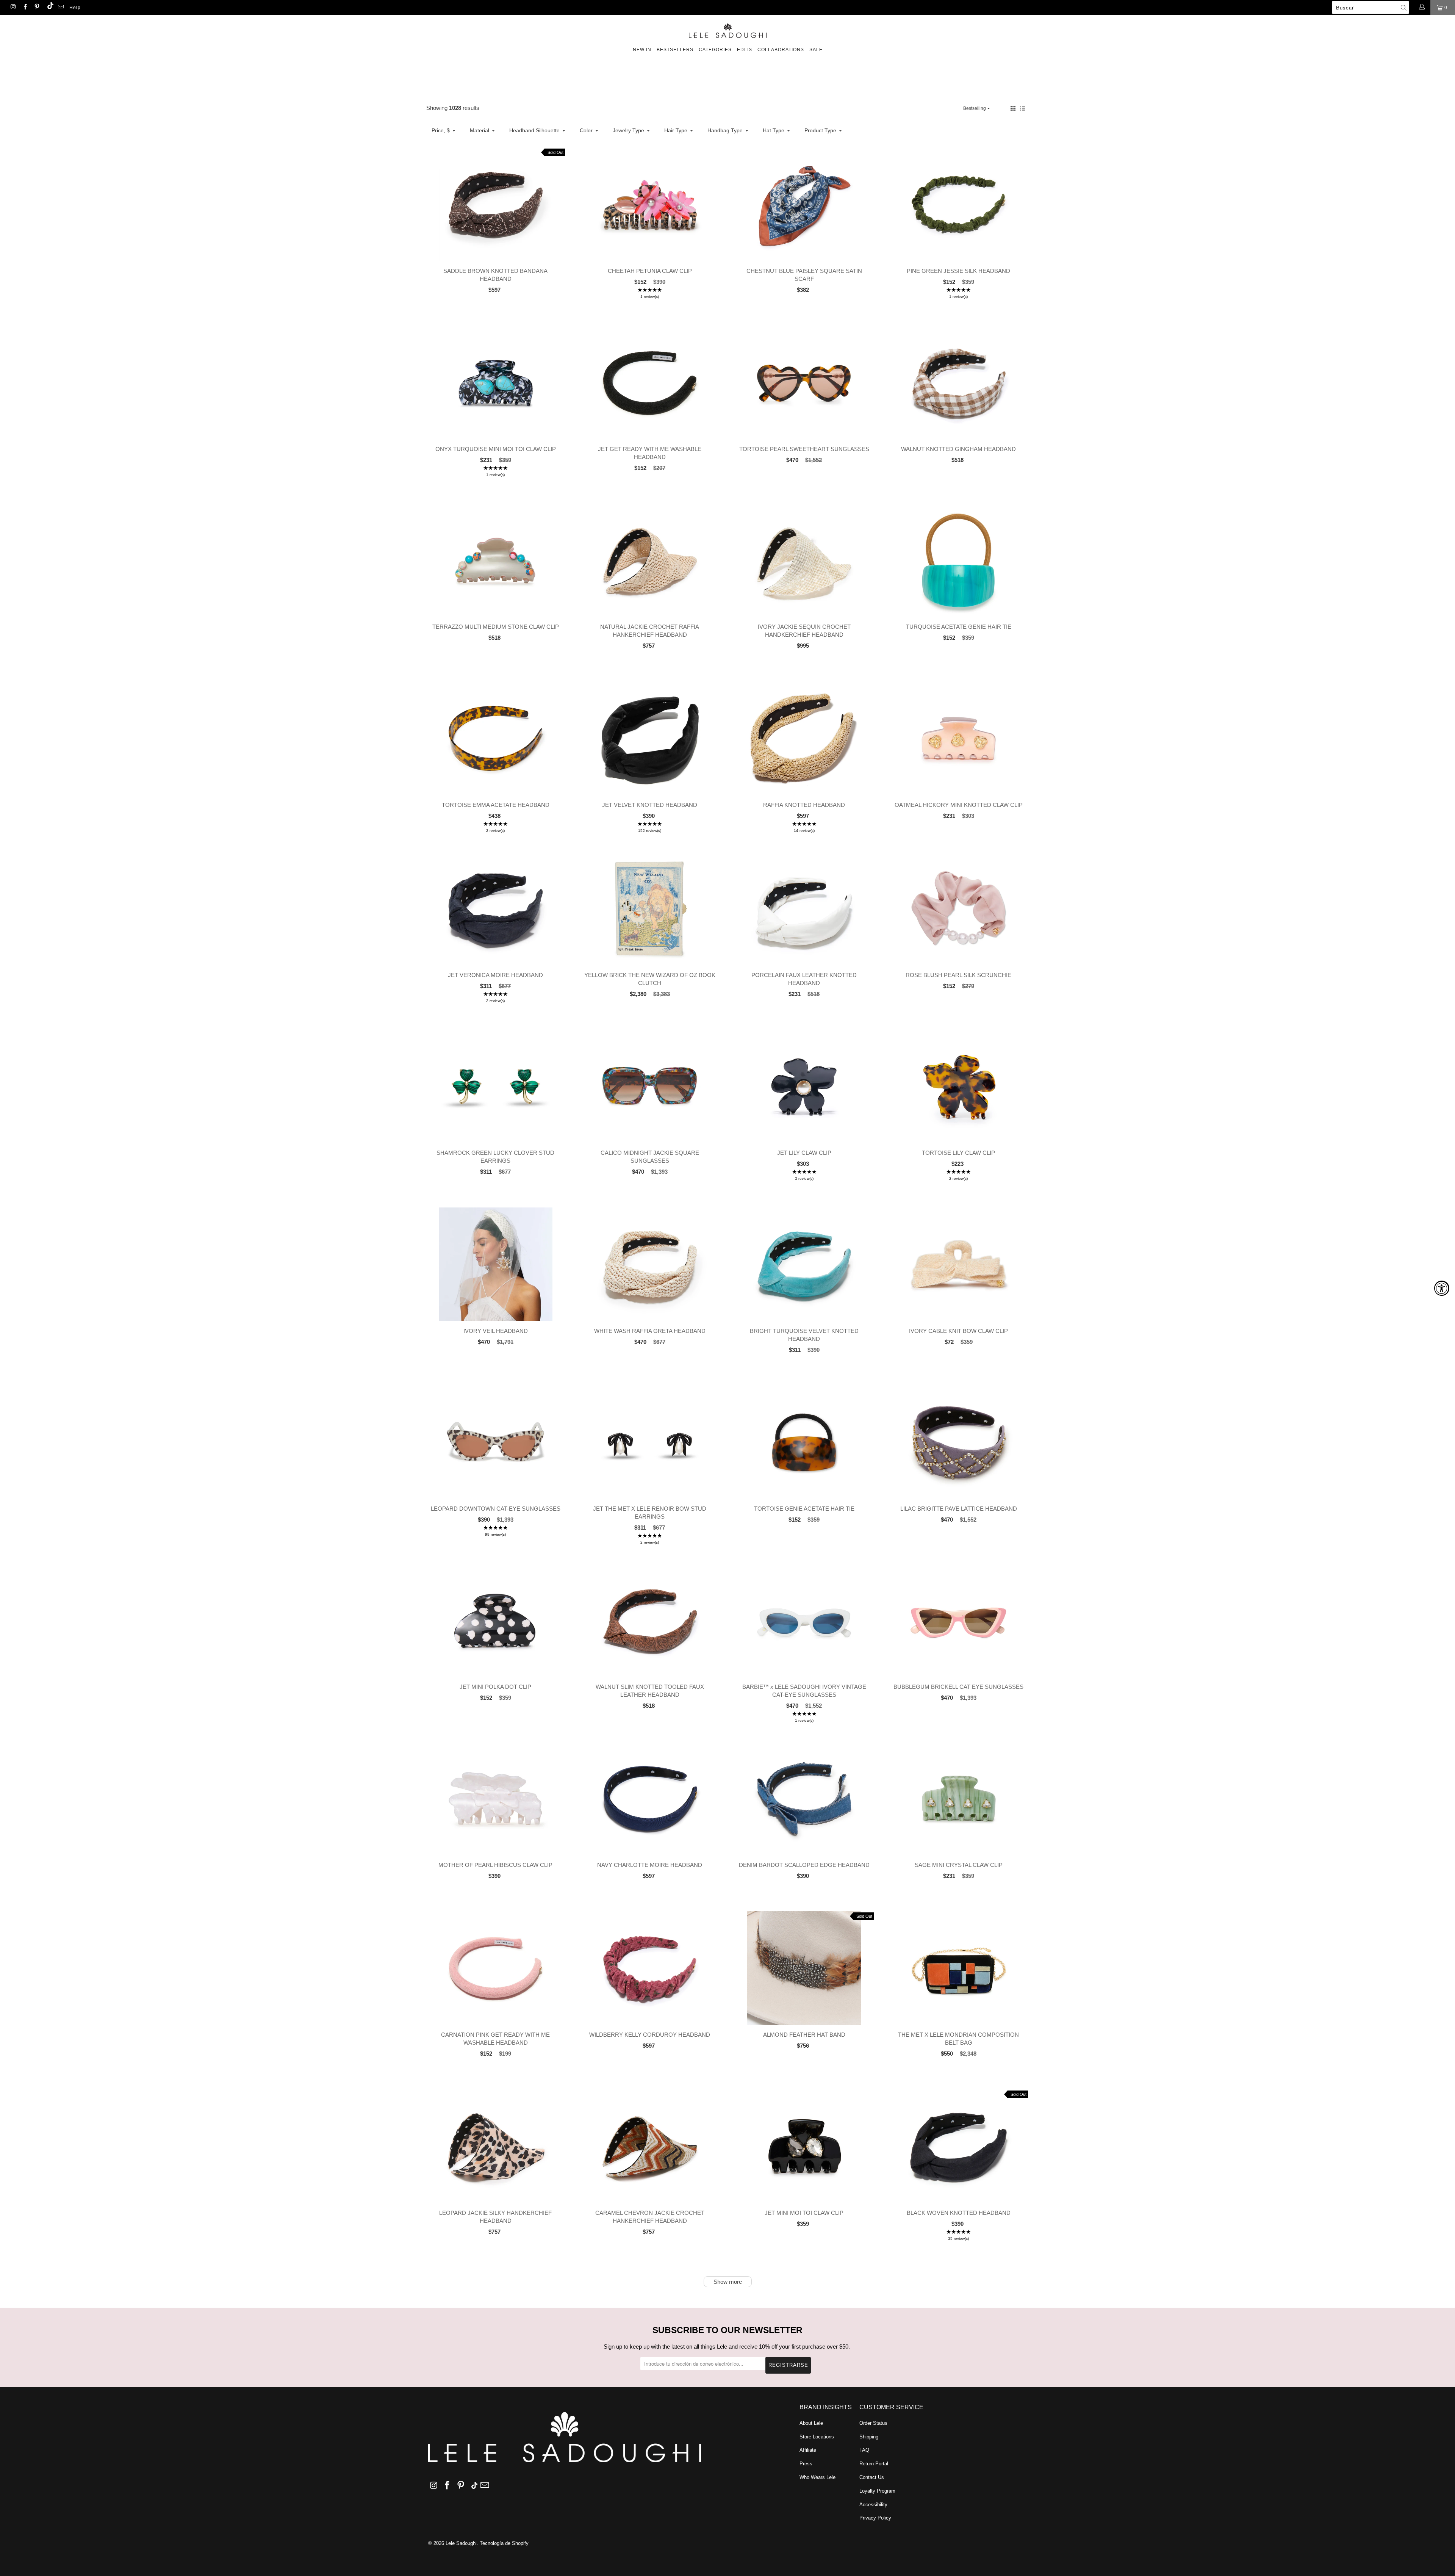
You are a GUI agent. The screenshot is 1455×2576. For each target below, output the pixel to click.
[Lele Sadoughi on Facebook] (24, 8)
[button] (1013, 108)
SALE (816, 50)
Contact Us (872, 2477)
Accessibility (873, 2505)
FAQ (864, 2450)
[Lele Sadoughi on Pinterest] (37, 8)
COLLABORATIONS (781, 50)
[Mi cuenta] (1421, 8)
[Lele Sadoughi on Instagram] (13, 8)
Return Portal (874, 2464)
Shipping (869, 2437)
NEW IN (642, 50)
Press (806, 2464)
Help (75, 8)
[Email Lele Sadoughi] (60, 8)
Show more (728, 2282)
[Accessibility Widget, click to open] (1442, 1288)
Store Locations (817, 2437)
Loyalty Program (877, 2491)
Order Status (873, 2423)
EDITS (745, 50)
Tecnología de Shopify (504, 2543)
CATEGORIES (715, 50)
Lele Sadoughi (461, 2543)
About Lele (811, 2423)
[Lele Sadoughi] (727, 29)
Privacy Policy (875, 2518)
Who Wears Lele (817, 2477)
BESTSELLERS (675, 50)
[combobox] (1371, 7)
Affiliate (808, 2450)
